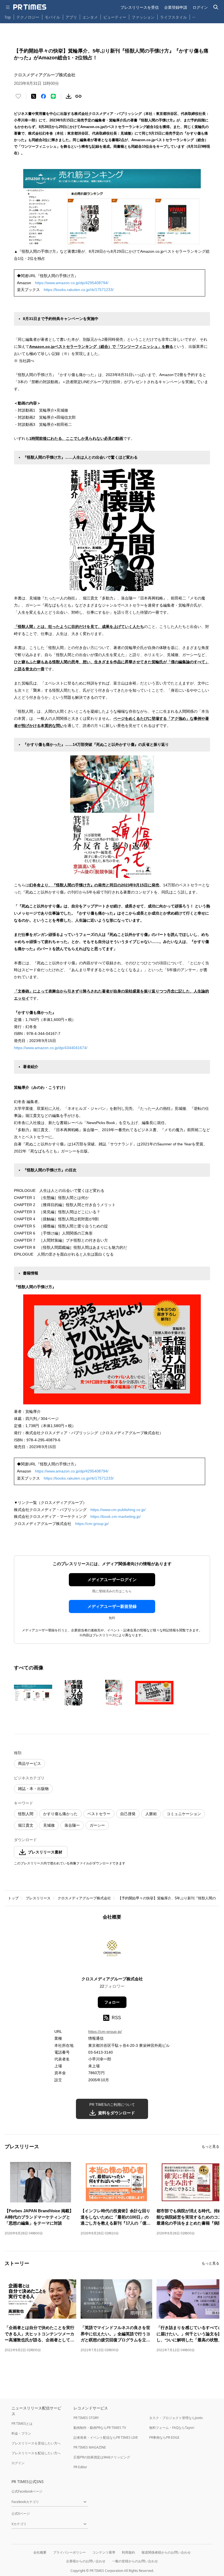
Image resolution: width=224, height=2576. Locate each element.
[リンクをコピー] (78, 96)
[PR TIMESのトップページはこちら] (30, 7)
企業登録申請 (176, 7)
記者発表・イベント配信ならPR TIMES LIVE (106, 2437)
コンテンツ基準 (104, 2552)
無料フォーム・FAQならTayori (172, 2428)
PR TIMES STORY (86, 2418)
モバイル (52, 17)
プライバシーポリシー (69, 2552)
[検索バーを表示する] (216, 7)
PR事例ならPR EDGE (164, 2437)
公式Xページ (21, 2514)
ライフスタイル (173, 17)
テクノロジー (28, 17)
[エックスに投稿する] (34, 96)
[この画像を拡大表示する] (33, 1693)
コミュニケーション (184, 1814)
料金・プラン (21, 2433)
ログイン (200, 7)
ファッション (143, 17)
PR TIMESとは (22, 2424)
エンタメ (90, 17)
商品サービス (30, 1763)
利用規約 (128, 2552)
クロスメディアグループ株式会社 (84, 1898)
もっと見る (210, 2146)
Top (8, 17)
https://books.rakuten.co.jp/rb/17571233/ (79, 290)
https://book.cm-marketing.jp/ (116, 1517)
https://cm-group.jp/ (92, 1524)
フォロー (112, 2002)
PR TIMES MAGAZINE (90, 2447)
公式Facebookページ (27, 2491)
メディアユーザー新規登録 (112, 1606)
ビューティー (115, 17)
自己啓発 (128, 1814)
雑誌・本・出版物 (33, 1789)
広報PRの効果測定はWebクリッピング (102, 2457)
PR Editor (80, 2467)
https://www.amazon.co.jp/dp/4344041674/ (51, 1048)
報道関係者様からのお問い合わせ (166, 2552)
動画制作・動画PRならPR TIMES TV (100, 2428)
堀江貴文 (26, 1825)
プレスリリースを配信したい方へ (36, 2453)
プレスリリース (38, 1898)
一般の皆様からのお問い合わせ (135, 2561)
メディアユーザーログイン (112, 1580)
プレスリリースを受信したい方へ (36, 2443)
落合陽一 (72, 1825)
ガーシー (97, 1825)
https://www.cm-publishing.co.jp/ (118, 1510)
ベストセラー (99, 1814)
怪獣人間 (26, 1814)
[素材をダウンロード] (69, 96)
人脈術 (151, 1814)
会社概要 (40, 2552)
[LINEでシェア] (53, 96)
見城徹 (49, 1825)
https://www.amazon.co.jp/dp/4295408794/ (72, 283)
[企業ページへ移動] (112, 1950)
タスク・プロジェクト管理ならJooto (176, 2418)
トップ (13, 1898)
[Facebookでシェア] (43, 96)
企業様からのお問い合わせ (86, 2561)
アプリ (71, 17)
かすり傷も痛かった (60, 1814)
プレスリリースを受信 (140, 7)
